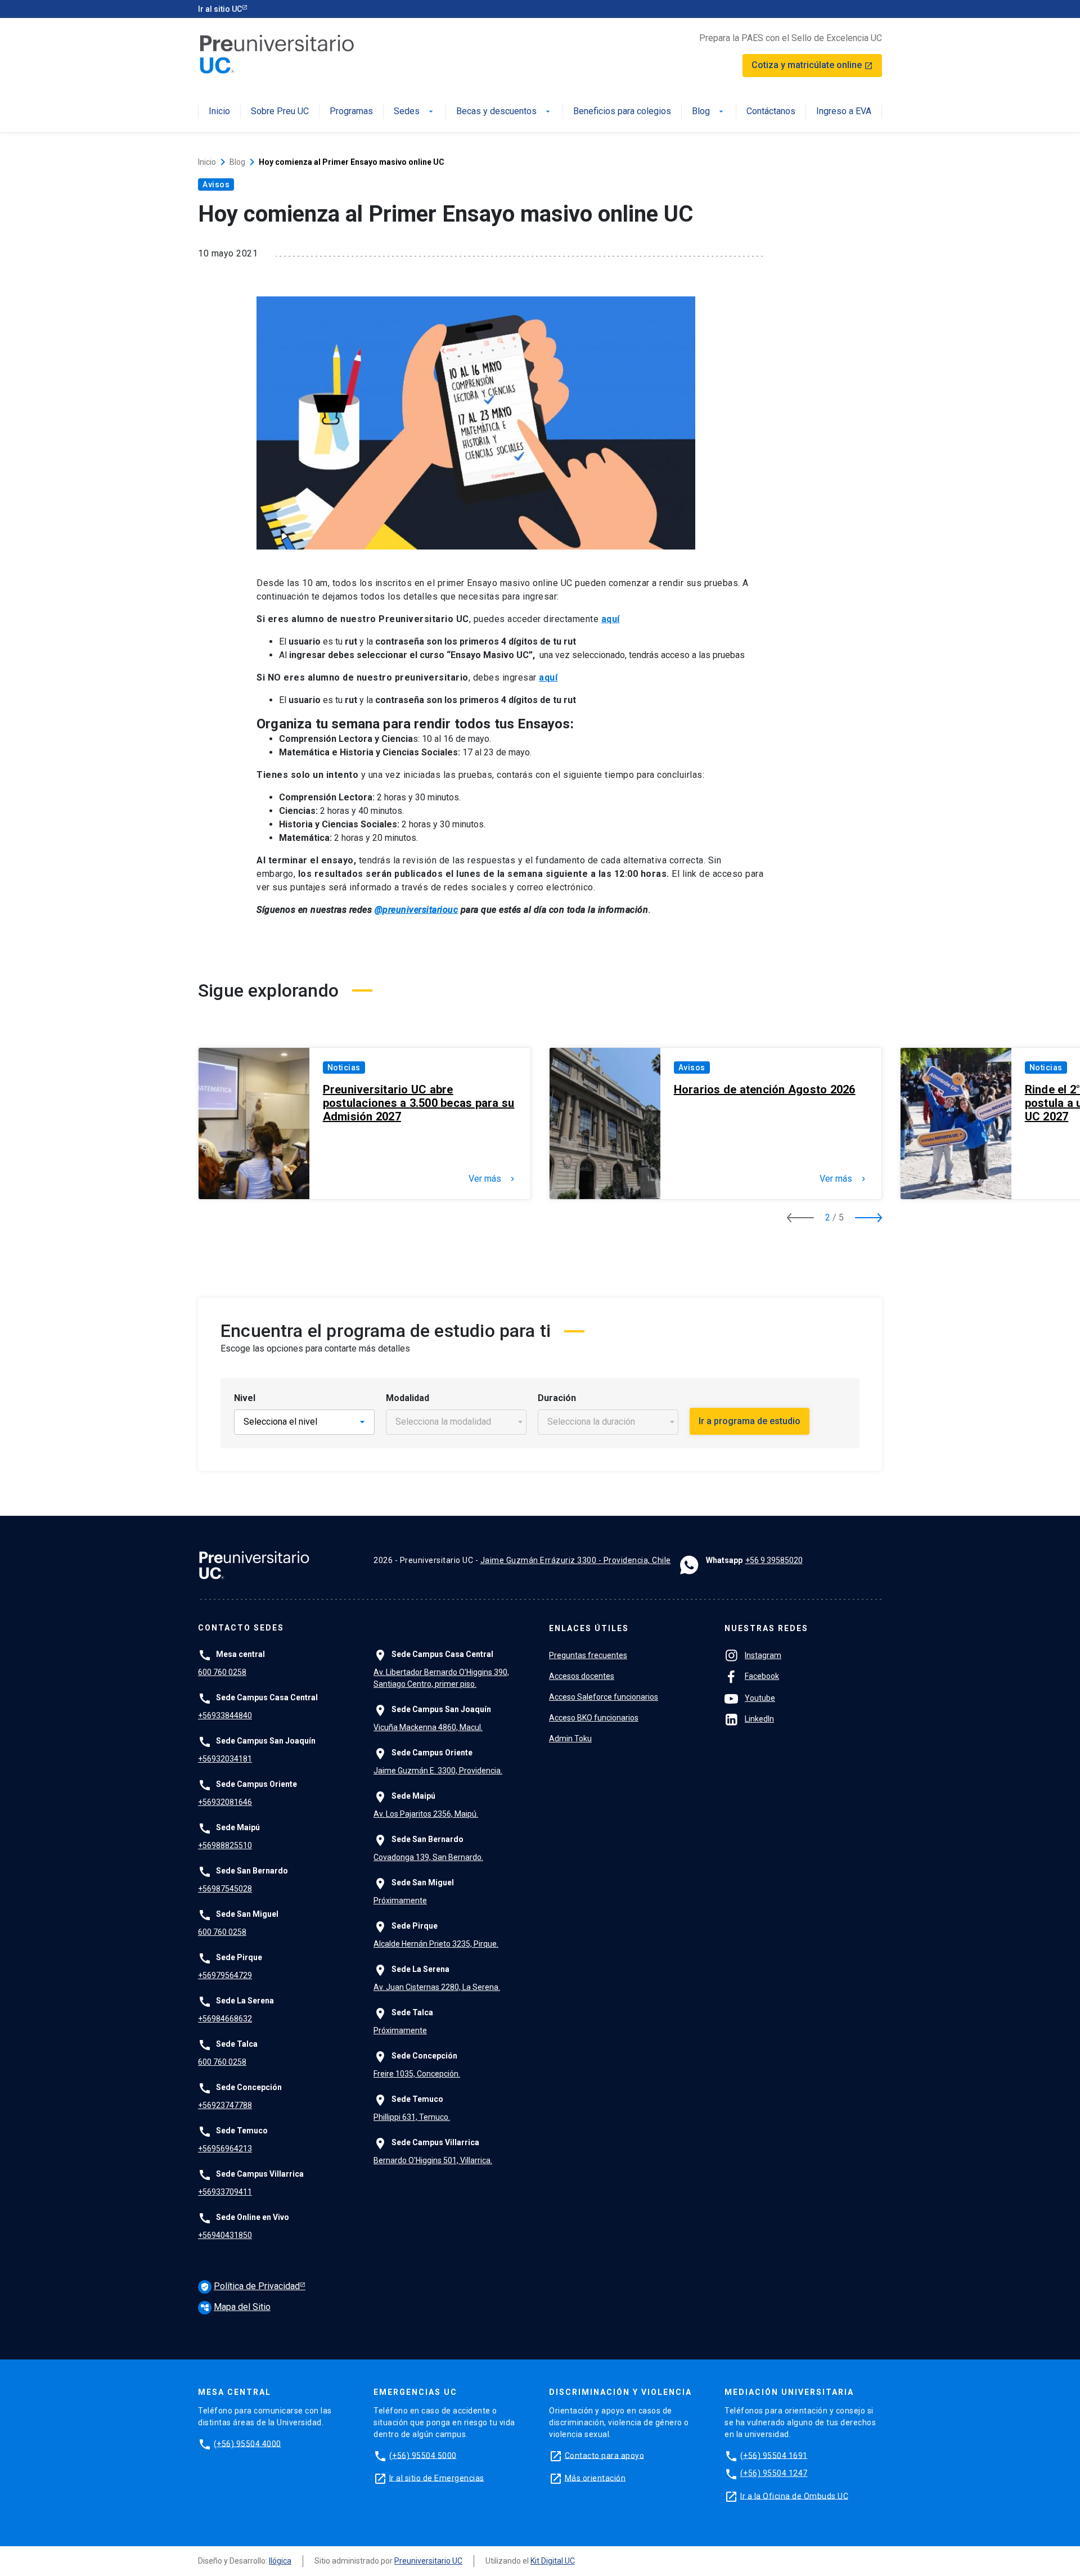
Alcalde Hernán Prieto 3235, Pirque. (436, 1944)
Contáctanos (771, 112)
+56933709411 (225, 2192)
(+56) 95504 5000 (423, 2455)
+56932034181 (225, 1759)
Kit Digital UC (553, 2561)
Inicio (219, 112)
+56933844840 (225, 1715)
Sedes (415, 112)
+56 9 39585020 (774, 1560)
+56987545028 (225, 1889)
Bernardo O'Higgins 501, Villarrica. (433, 2160)
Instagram (763, 1655)
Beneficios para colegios (622, 112)
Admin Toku (570, 1739)
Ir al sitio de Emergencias (437, 2478)
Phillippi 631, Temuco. (412, 2117)
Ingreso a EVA (844, 112)
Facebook (762, 1676)
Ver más (493, 1179)
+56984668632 (225, 2019)
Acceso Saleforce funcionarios (604, 1697)
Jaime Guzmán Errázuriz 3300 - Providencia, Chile (576, 1560)
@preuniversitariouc (417, 910)
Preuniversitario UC (428, 2561)
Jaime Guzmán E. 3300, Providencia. (438, 1771)
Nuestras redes (766, 1628)
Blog (709, 112)
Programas (351, 112)
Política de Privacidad (250, 2286)
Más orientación (595, 2478)
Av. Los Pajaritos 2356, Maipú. (426, 1814)
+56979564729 (225, 1975)
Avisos (216, 184)
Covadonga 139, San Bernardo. (428, 1857)
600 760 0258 (222, 1672)
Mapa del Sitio (235, 2307)
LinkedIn (759, 1719)
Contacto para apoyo (605, 2455)
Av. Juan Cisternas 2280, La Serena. (437, 1987)
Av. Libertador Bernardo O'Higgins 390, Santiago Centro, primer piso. (441, 1678)
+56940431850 (225, 2235)
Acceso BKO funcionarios (594, 1718)
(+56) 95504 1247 (774, 2473)
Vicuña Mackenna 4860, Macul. (428, 1727)
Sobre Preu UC (280, 112)
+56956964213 (225, 2149)
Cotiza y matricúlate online (812, 65)
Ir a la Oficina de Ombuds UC (794, 2496)
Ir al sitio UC (220, 9)
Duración (557, 1398)
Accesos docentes (582, 1676)
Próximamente (400, 1901)
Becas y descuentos (504, 112)
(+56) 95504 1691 (774, 2455)
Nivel (245, 1398)
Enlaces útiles (589, 1628)
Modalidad (408, 1398)
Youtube (760, 1698)
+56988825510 (225, 1845)
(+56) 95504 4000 (247, 2443)
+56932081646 (225, 1802)
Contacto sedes (241, 1628)
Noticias (344, 1068)
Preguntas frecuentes (588, 1655)
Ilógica (280, 2561)
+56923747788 (225, 2105)
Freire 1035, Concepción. (417, 2074)
